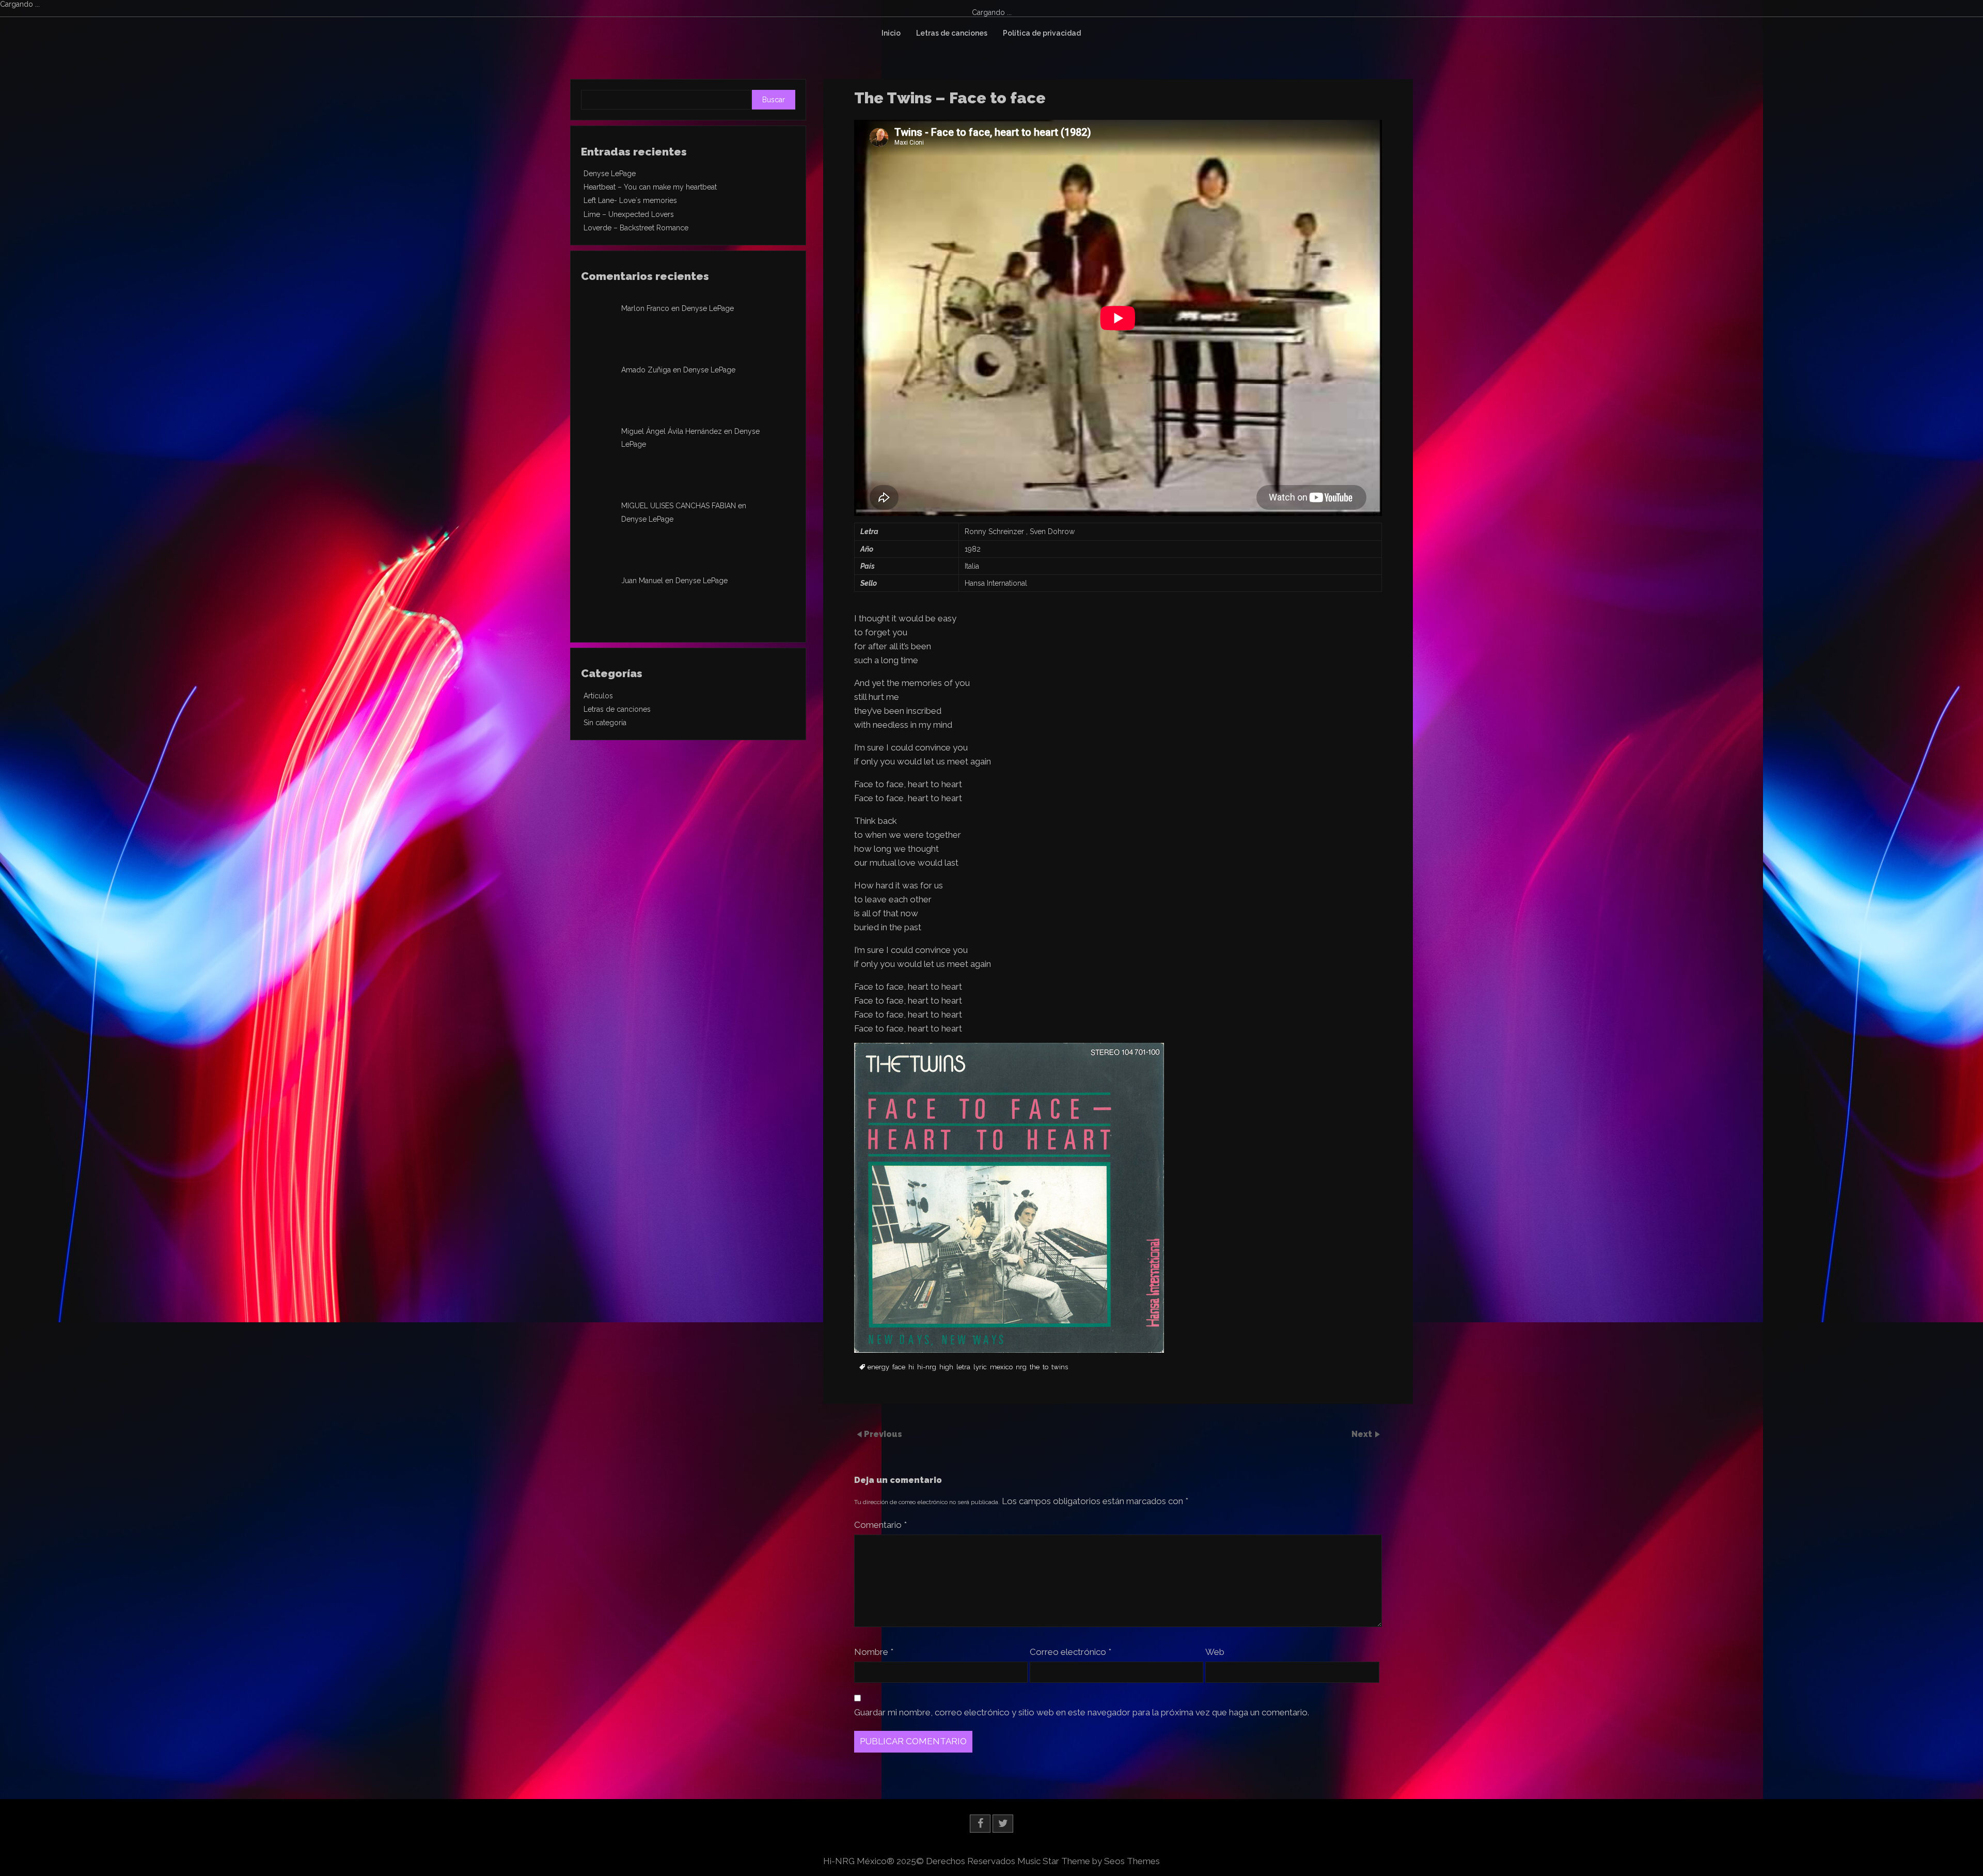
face (899, 1367)
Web (1215, 1652)
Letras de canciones (952, 33)
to (1045, 1367)
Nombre (874, 1652)
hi (911, 1367)
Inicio (891, 33)
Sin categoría (605, 723)
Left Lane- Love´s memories (630, 200)
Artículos (598, 696)
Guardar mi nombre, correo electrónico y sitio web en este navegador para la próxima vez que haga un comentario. (1082, 1712)
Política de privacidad (1042, 33)
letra (963, 1367)
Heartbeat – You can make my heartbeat (650, 187)
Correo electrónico (1071, 1652)
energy (878, 1367)
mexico (1001, 1367)
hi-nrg (927, 1367)
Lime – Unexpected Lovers (629, 214)
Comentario (880, 1525)
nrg (1021, 1367)
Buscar (774, 100)
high (946, 1367)
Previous (883, 1434)
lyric (980, 1367)
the (1035, 1367)
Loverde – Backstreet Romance (636, 228)
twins (1060, 1367)
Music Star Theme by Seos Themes (1089, 1861)
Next (1363, 1434)
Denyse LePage (610, 174)
